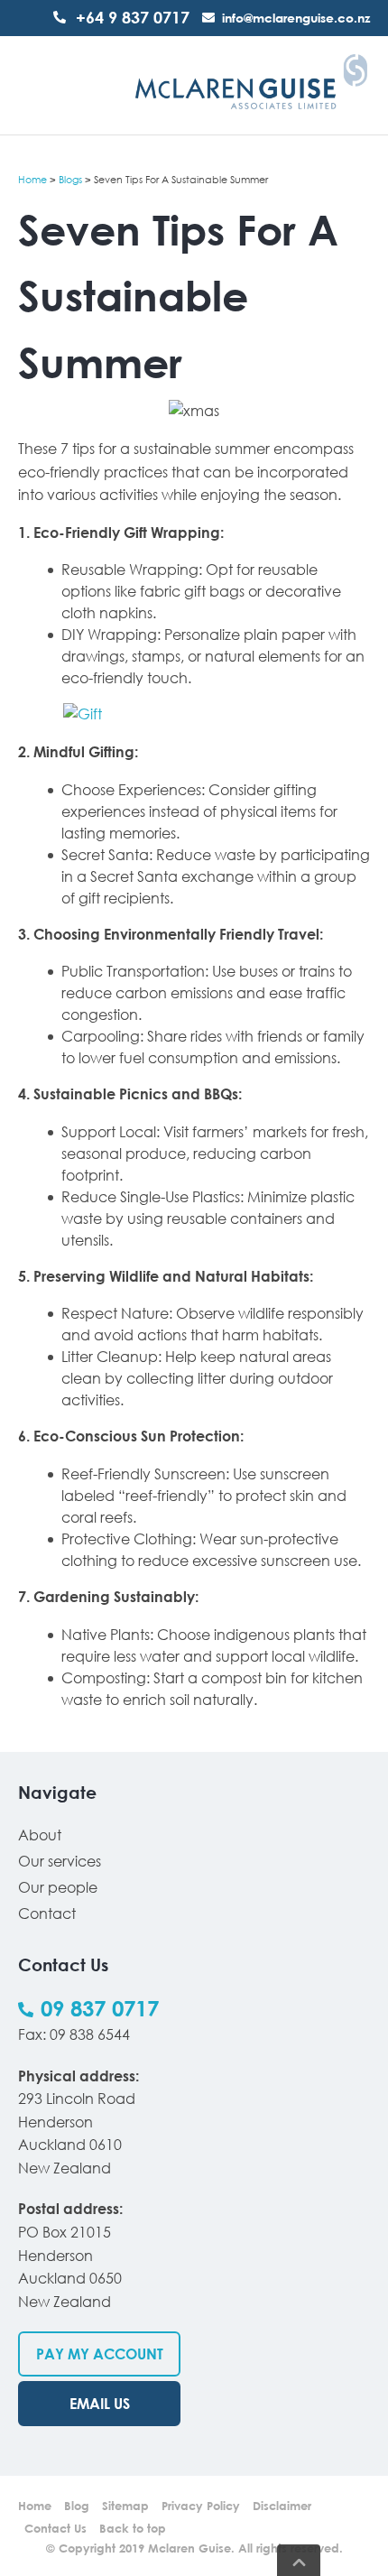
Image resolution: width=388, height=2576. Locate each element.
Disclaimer (282, 2506)
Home (32, 179)
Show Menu (30, 84)
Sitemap (125, 2506)
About (40, 1835)
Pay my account (100, 2354)
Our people (58, 1887)
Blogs (70, 179)
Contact (47, 1913)
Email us (100, 2404)
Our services (60, 1861)
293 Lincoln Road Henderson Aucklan (77, 2122)
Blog (77, 2506)
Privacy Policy (201, 2506)
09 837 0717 (100, 2008)
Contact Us (55, 2528)
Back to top (133, 2528)
